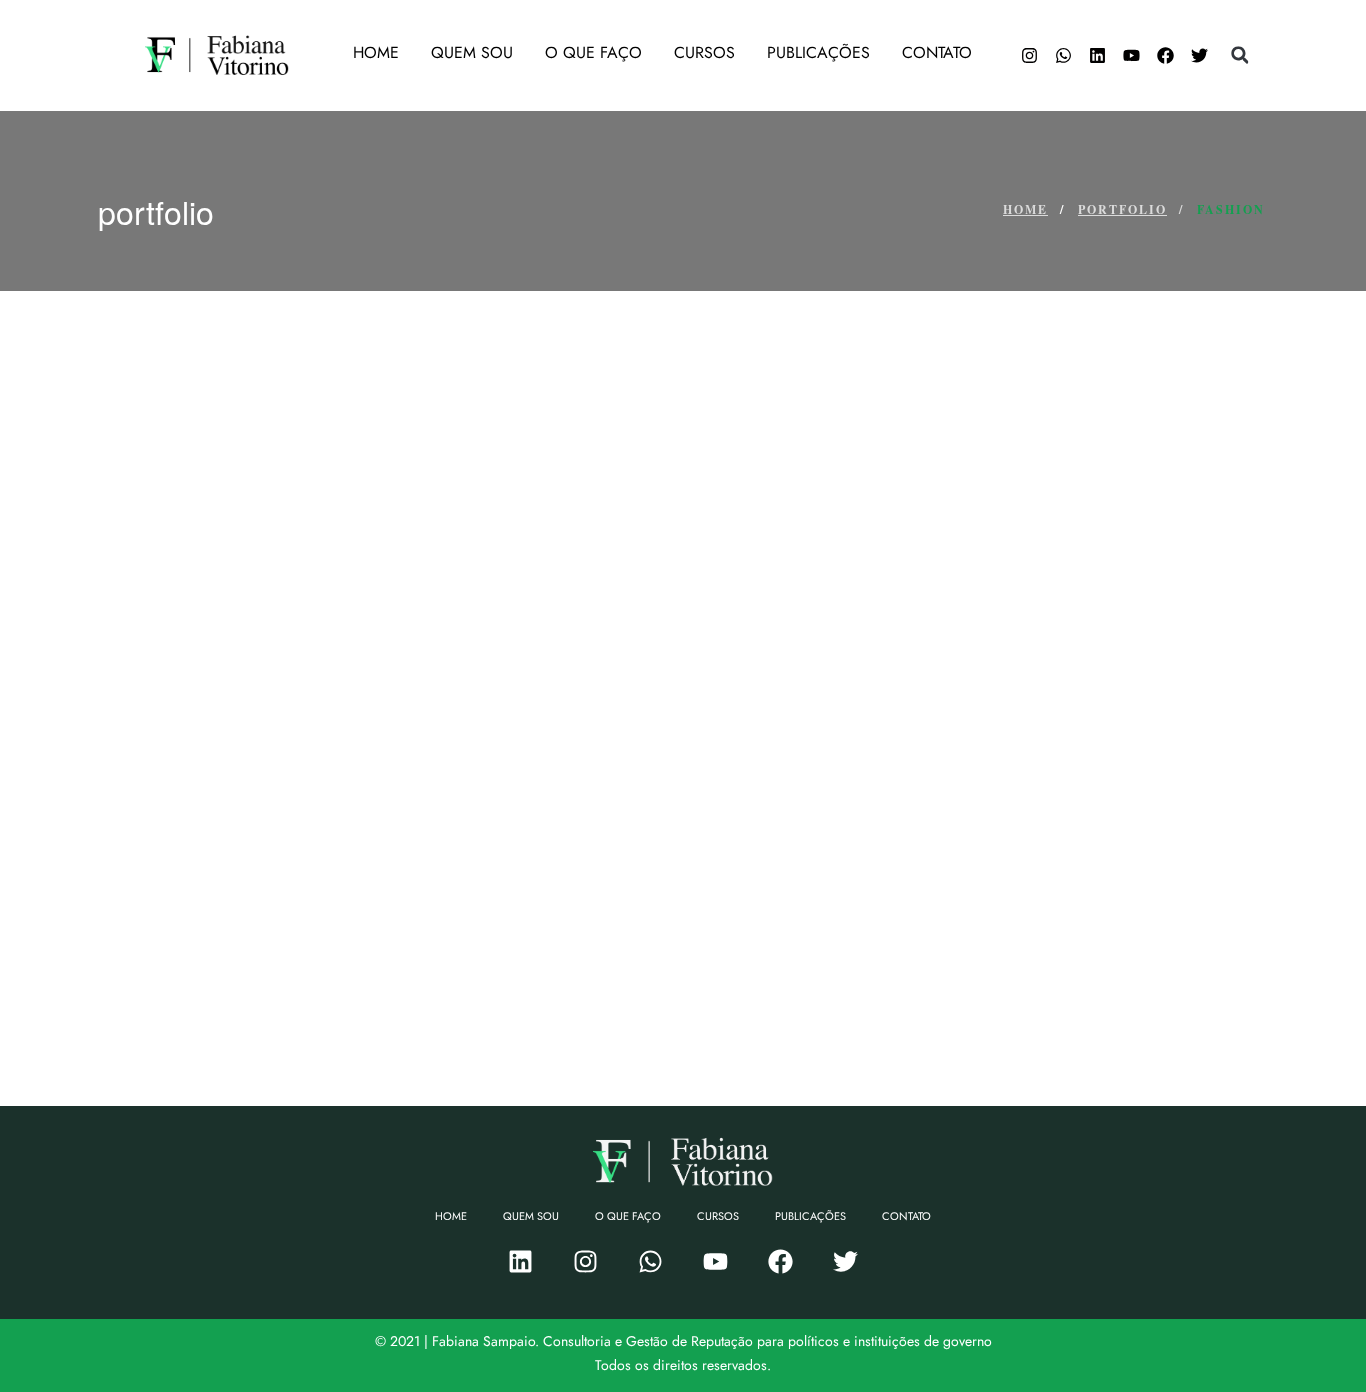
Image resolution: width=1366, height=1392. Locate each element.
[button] (1240, 55)
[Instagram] (1029, 55)
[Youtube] (1131, 55)
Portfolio (1122, 209)
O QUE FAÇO (593, 52)
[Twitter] (1199, 55)
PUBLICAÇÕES (818, 52)
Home (1025, 209)
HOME (376, 52)
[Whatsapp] (1063, 55)
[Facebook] (1165, 55)
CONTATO (937, 52)
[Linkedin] (1097, 55)
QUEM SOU (472, 52)
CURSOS (704, 52)
